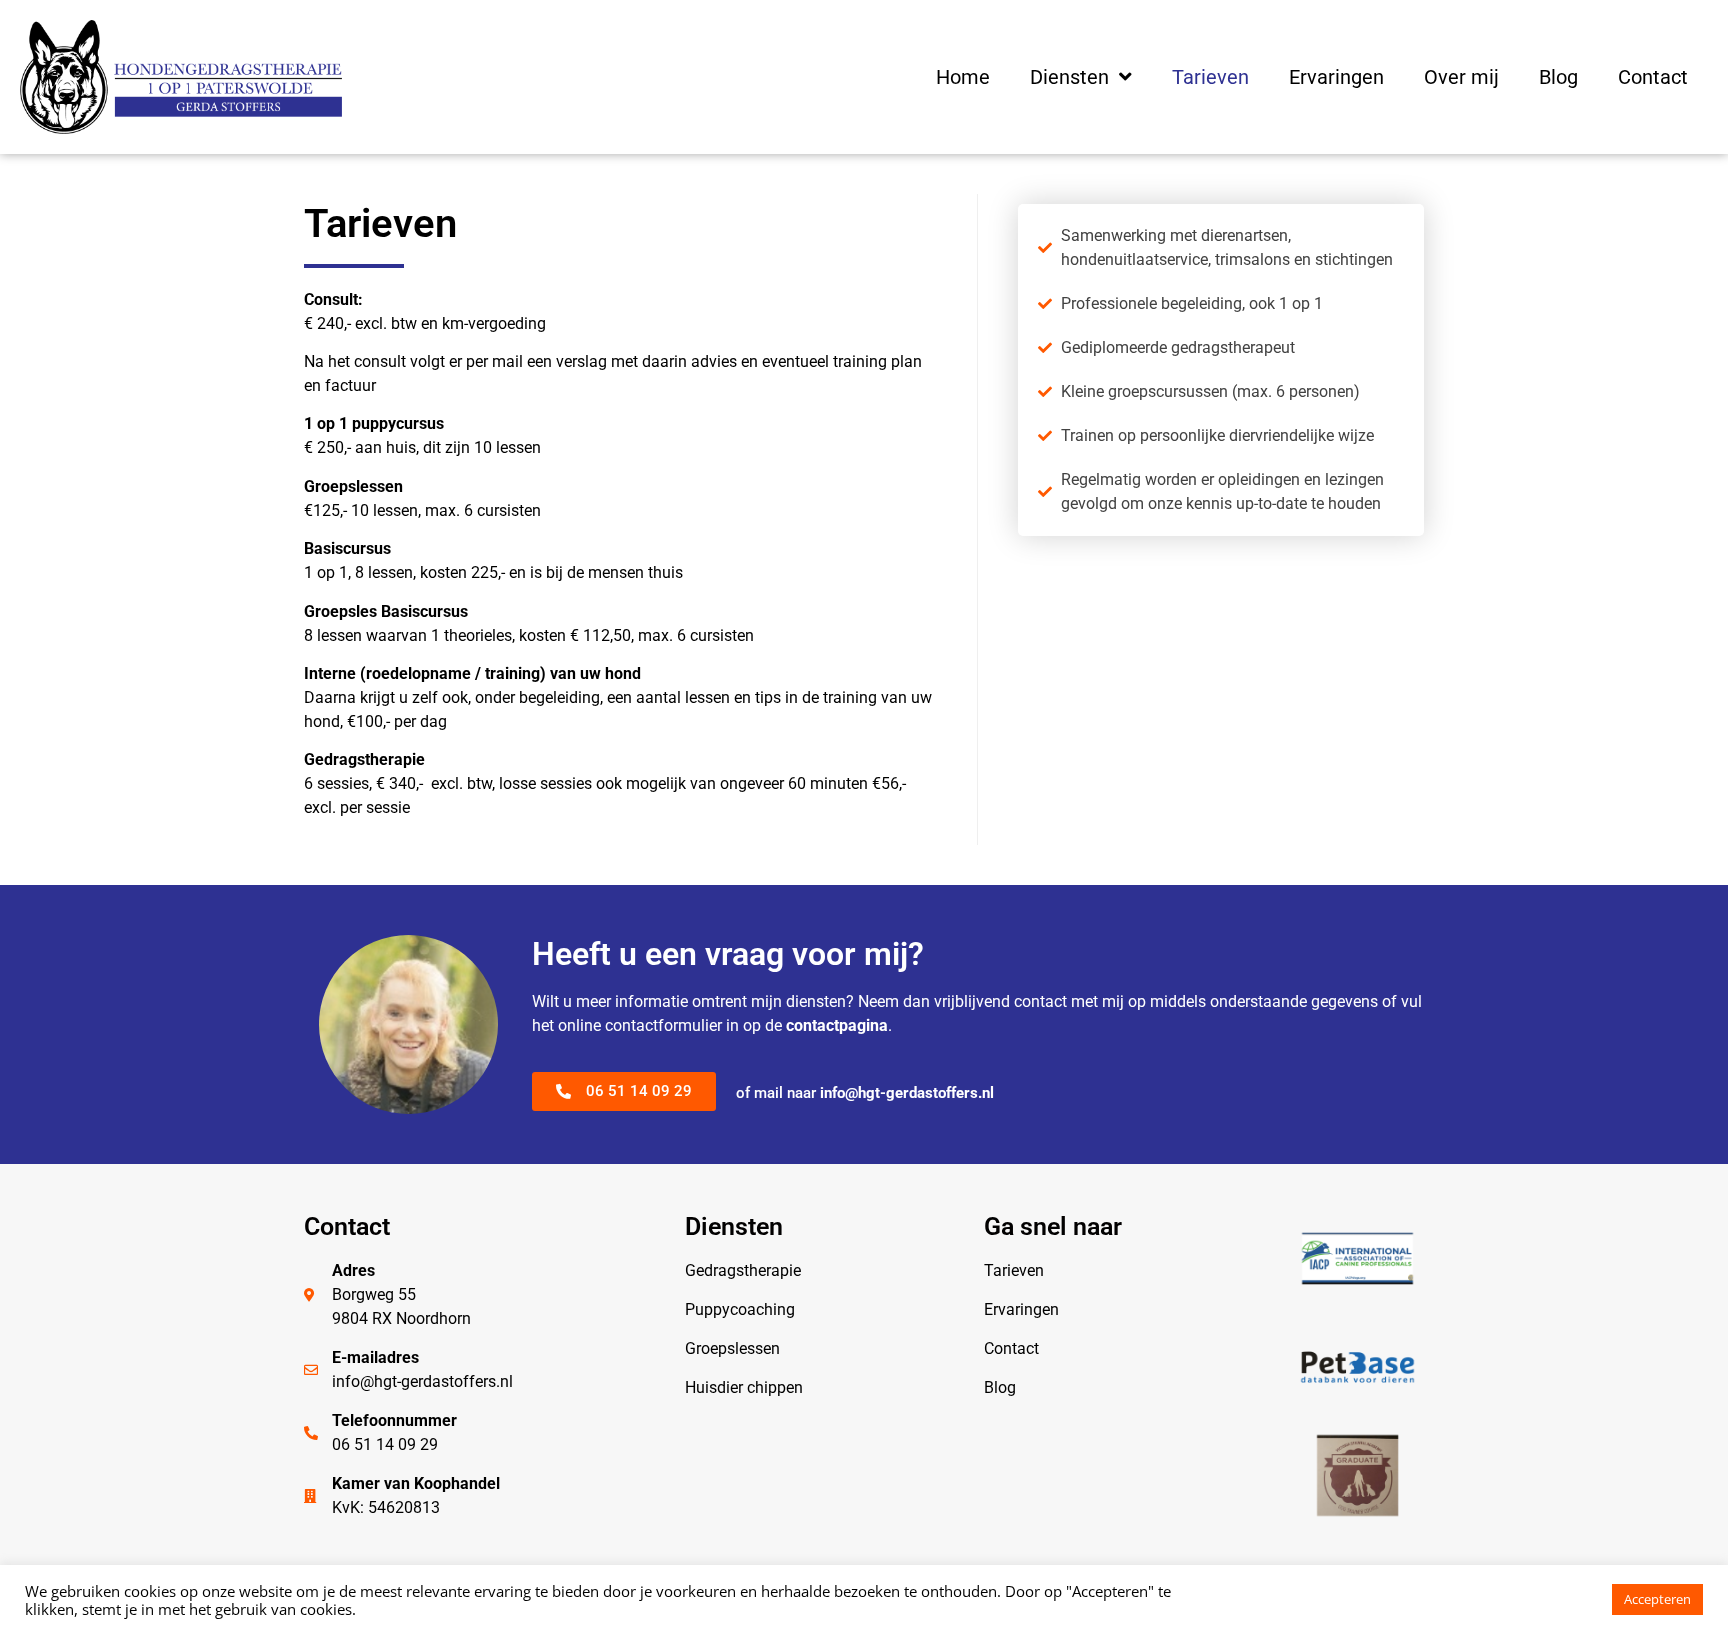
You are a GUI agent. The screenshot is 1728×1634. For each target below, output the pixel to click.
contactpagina (837, 1025)
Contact (1653, 77)
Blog (1558, 77)
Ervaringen (1336, 77)
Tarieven (1210, 77)
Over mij (1461, 77)
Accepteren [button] (1657, 1599)
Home (963, 77)
